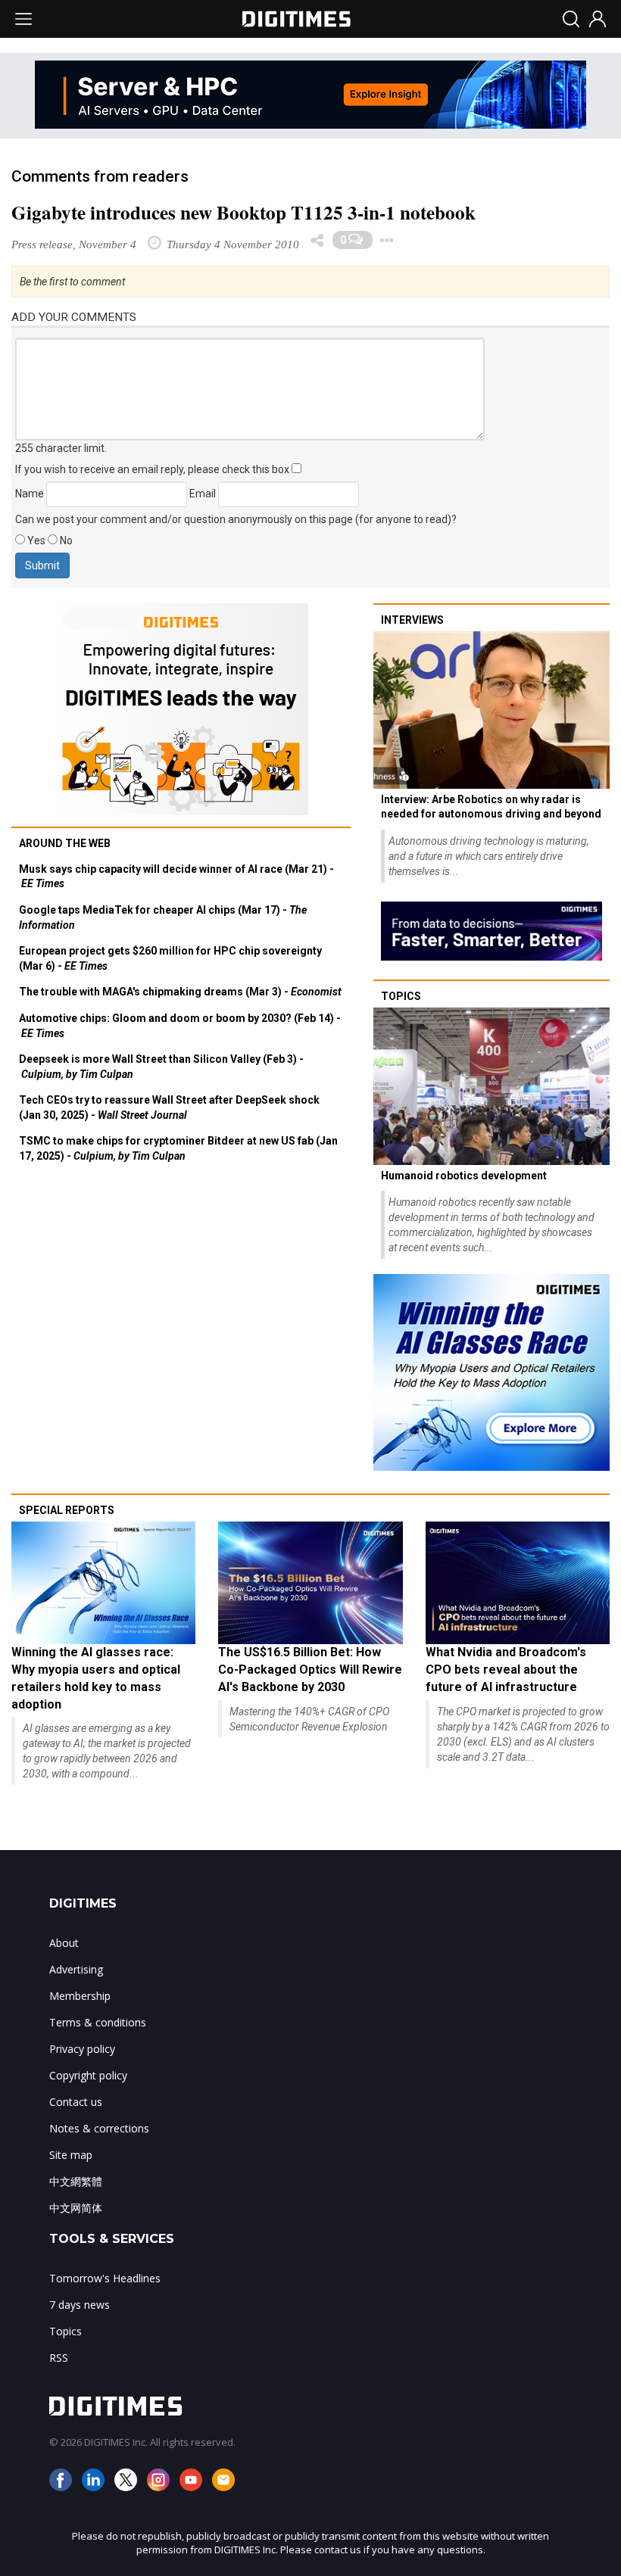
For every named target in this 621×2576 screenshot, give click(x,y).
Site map (71, 2155)
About (64, 1943)
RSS (59, 2358)
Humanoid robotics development (464, 1176)
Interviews (412, 620)
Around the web (65, 843)
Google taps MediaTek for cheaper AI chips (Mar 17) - (163, 917)
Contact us (76, 2102)
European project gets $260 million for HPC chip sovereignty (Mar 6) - (170, 958)
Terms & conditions (98, 2022)
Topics (401, 996)
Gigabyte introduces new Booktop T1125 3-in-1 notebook (243, 212)
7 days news (80, 2305)
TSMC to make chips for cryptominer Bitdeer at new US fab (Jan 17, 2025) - (178, 1148)
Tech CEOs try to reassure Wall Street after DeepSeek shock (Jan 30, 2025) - (169, 1107)
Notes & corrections (99, 2128)
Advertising (76, 1969)
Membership (80, 1996)
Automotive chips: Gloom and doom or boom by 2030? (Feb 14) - (180, 1026)
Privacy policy (82, 2049)
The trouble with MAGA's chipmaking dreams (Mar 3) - (180, 992)
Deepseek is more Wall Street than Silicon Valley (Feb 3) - (161, 1067)
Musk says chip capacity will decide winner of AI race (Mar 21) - (176, 877)
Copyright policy (88, 2075)
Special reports (67, 1510)
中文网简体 (76, 2208)
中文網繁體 (76, 2181)
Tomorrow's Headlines (105, 2278)
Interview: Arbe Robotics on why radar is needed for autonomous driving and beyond (491, 807)
